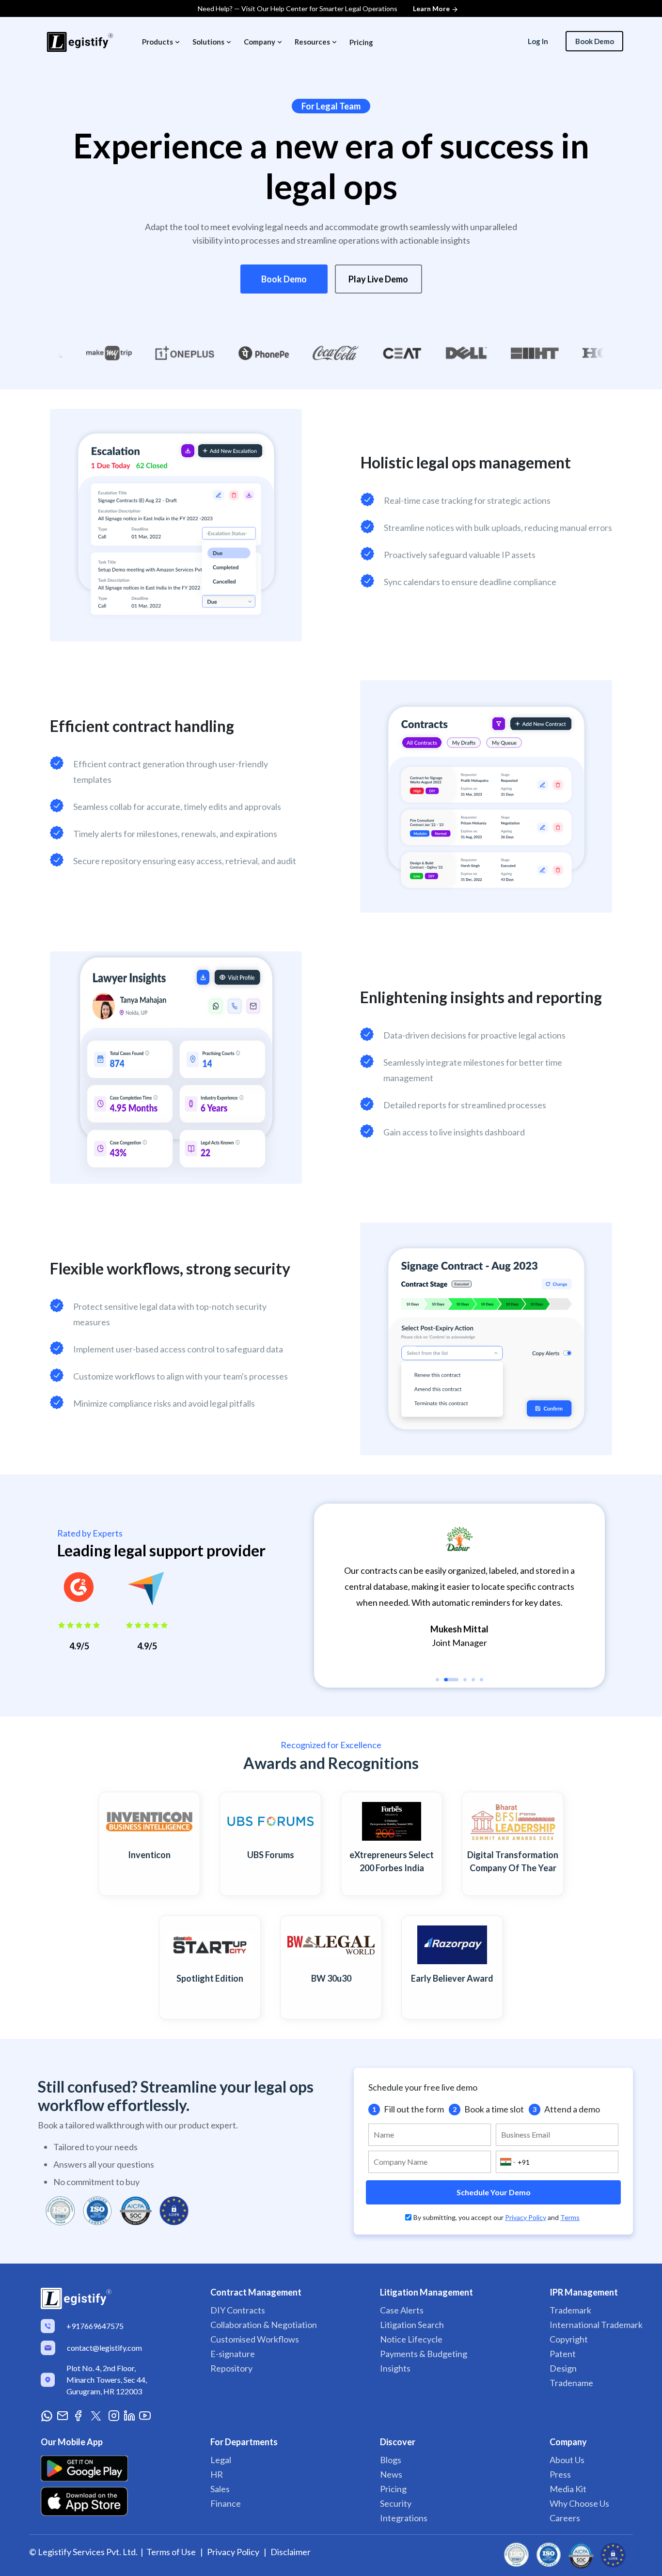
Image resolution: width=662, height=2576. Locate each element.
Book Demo (284, 279)
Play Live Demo (378, 279)
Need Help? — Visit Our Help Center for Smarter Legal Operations (324, 8)
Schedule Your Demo (494, 2192)
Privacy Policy (526, 2217)
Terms (570, 2217)
